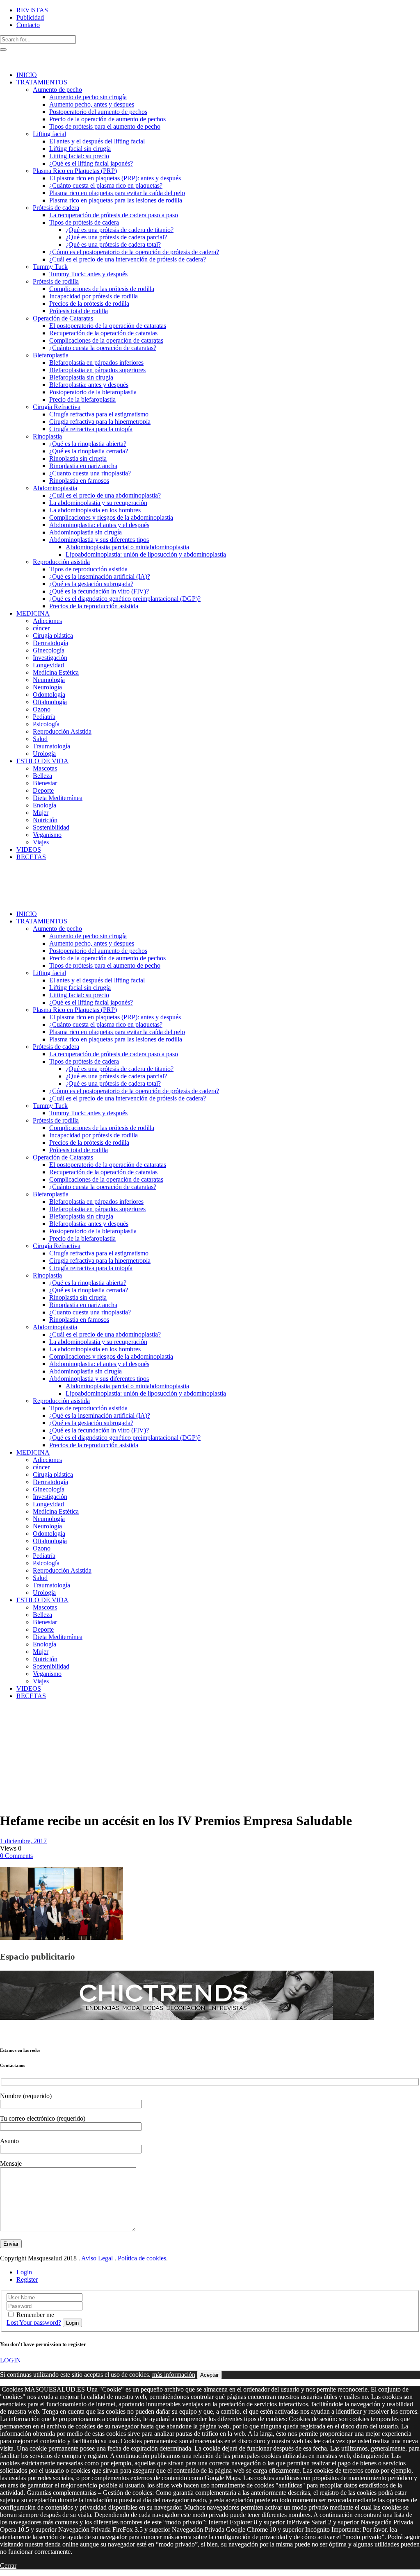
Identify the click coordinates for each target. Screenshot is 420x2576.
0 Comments (16, 1856)
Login (24, 2272)
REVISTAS (32, 10)
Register (27, 2279)
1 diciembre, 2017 (23, 1841)
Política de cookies (142, 2258)
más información (174, 2375)
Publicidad (30, 17)
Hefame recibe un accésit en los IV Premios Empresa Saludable (20, 1739)
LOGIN (10, 2360)
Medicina (30, 1717)
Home (8, 1717)
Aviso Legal (98, 2258)
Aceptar (209, 2375)
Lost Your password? (34, 2322)
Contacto (28, 25)
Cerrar (8, 2566)
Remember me (35, 2315)
